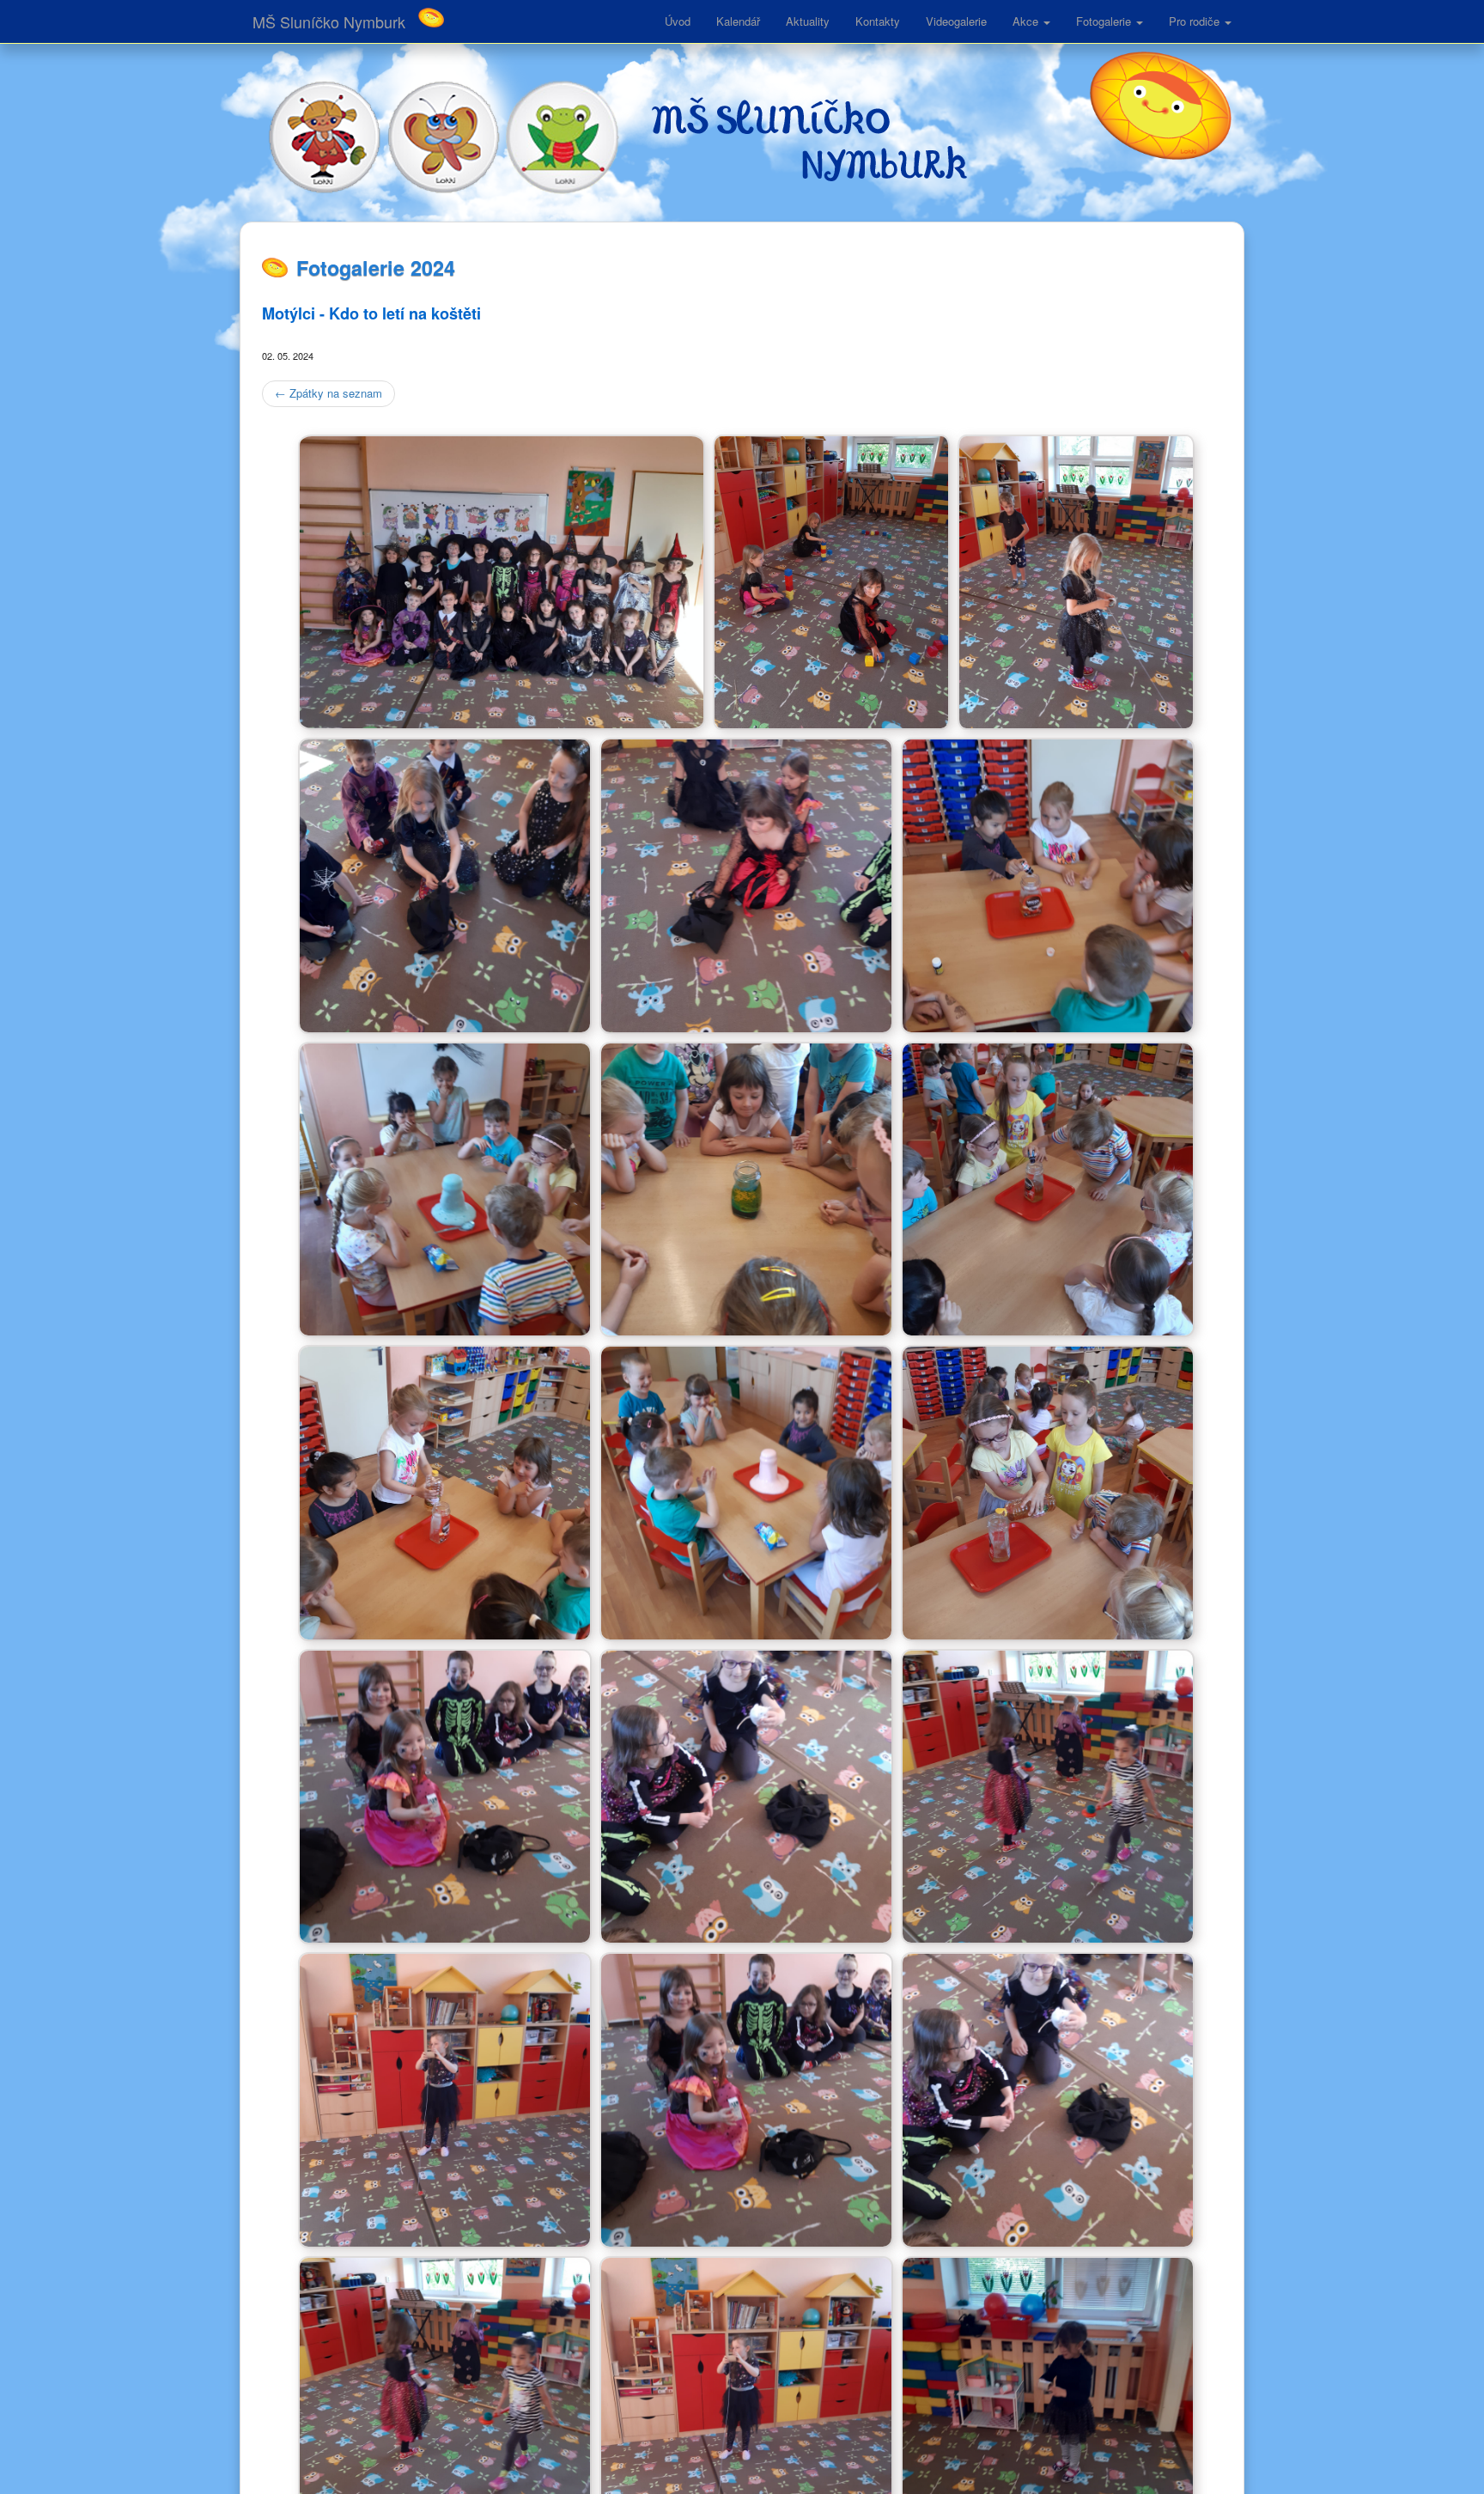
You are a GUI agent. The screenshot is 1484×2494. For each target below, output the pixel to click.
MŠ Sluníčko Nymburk (329, 21)
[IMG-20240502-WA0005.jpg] (746, 1023)
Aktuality (808, 21)
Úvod (678, 21)
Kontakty (878, 21)
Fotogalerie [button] (1105, 21)
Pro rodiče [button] (1196, 21)
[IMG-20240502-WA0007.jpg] (1048, 1023)
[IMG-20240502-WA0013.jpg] (1048, 1630)
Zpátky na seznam (328, 393)
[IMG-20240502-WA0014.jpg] (445, 1934)
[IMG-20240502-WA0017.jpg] (445, 2238)
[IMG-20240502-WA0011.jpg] (1048, 1327)
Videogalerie (956, 21)
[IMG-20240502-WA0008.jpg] (445, 1327)
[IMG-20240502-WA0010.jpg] (746, 1630)
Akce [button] (1027, 21)
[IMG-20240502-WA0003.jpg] (1076, 720)
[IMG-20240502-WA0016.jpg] (1048, 1934)
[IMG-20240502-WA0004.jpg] (445, 1023)
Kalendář (738, 21)
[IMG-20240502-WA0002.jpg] (831, 720)
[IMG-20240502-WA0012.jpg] (445, 1630)
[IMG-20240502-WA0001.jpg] (502, 720)
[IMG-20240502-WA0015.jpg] (746, 1934)
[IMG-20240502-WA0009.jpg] (746, 1327)
